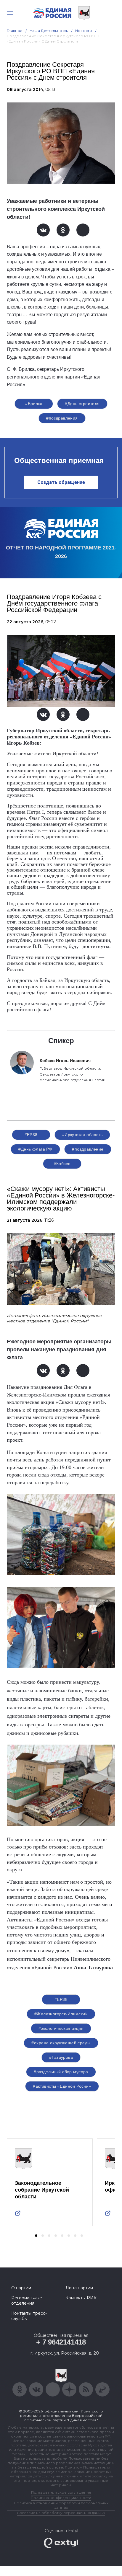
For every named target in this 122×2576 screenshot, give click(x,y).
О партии (21, 2288)
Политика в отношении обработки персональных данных (61, 2505)
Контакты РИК (81, 2298)
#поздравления (62, 418)
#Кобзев (62, 1164)
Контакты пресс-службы (29, 2316)
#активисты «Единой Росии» (62, 2086)
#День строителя (82, 404)
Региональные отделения (27, 2301)
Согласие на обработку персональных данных (61, 2513)
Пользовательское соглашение (61, 2492)
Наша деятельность (49, 31)
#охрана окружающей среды (61, 2043)
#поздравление (88, 1149)
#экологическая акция (61, 2028)
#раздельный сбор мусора (61, 2072)
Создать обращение (61, 482)
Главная (15, 31)
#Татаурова (61, 2057)
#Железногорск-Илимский (61, 2014)
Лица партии (79, 2288)
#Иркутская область (82, 1135)
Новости (84, 31)
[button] (36, 2236)
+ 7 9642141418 (61, 2342)
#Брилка (34, 404)
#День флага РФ (35, 1149)
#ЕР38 (31, 1135)
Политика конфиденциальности (61, 2498)
